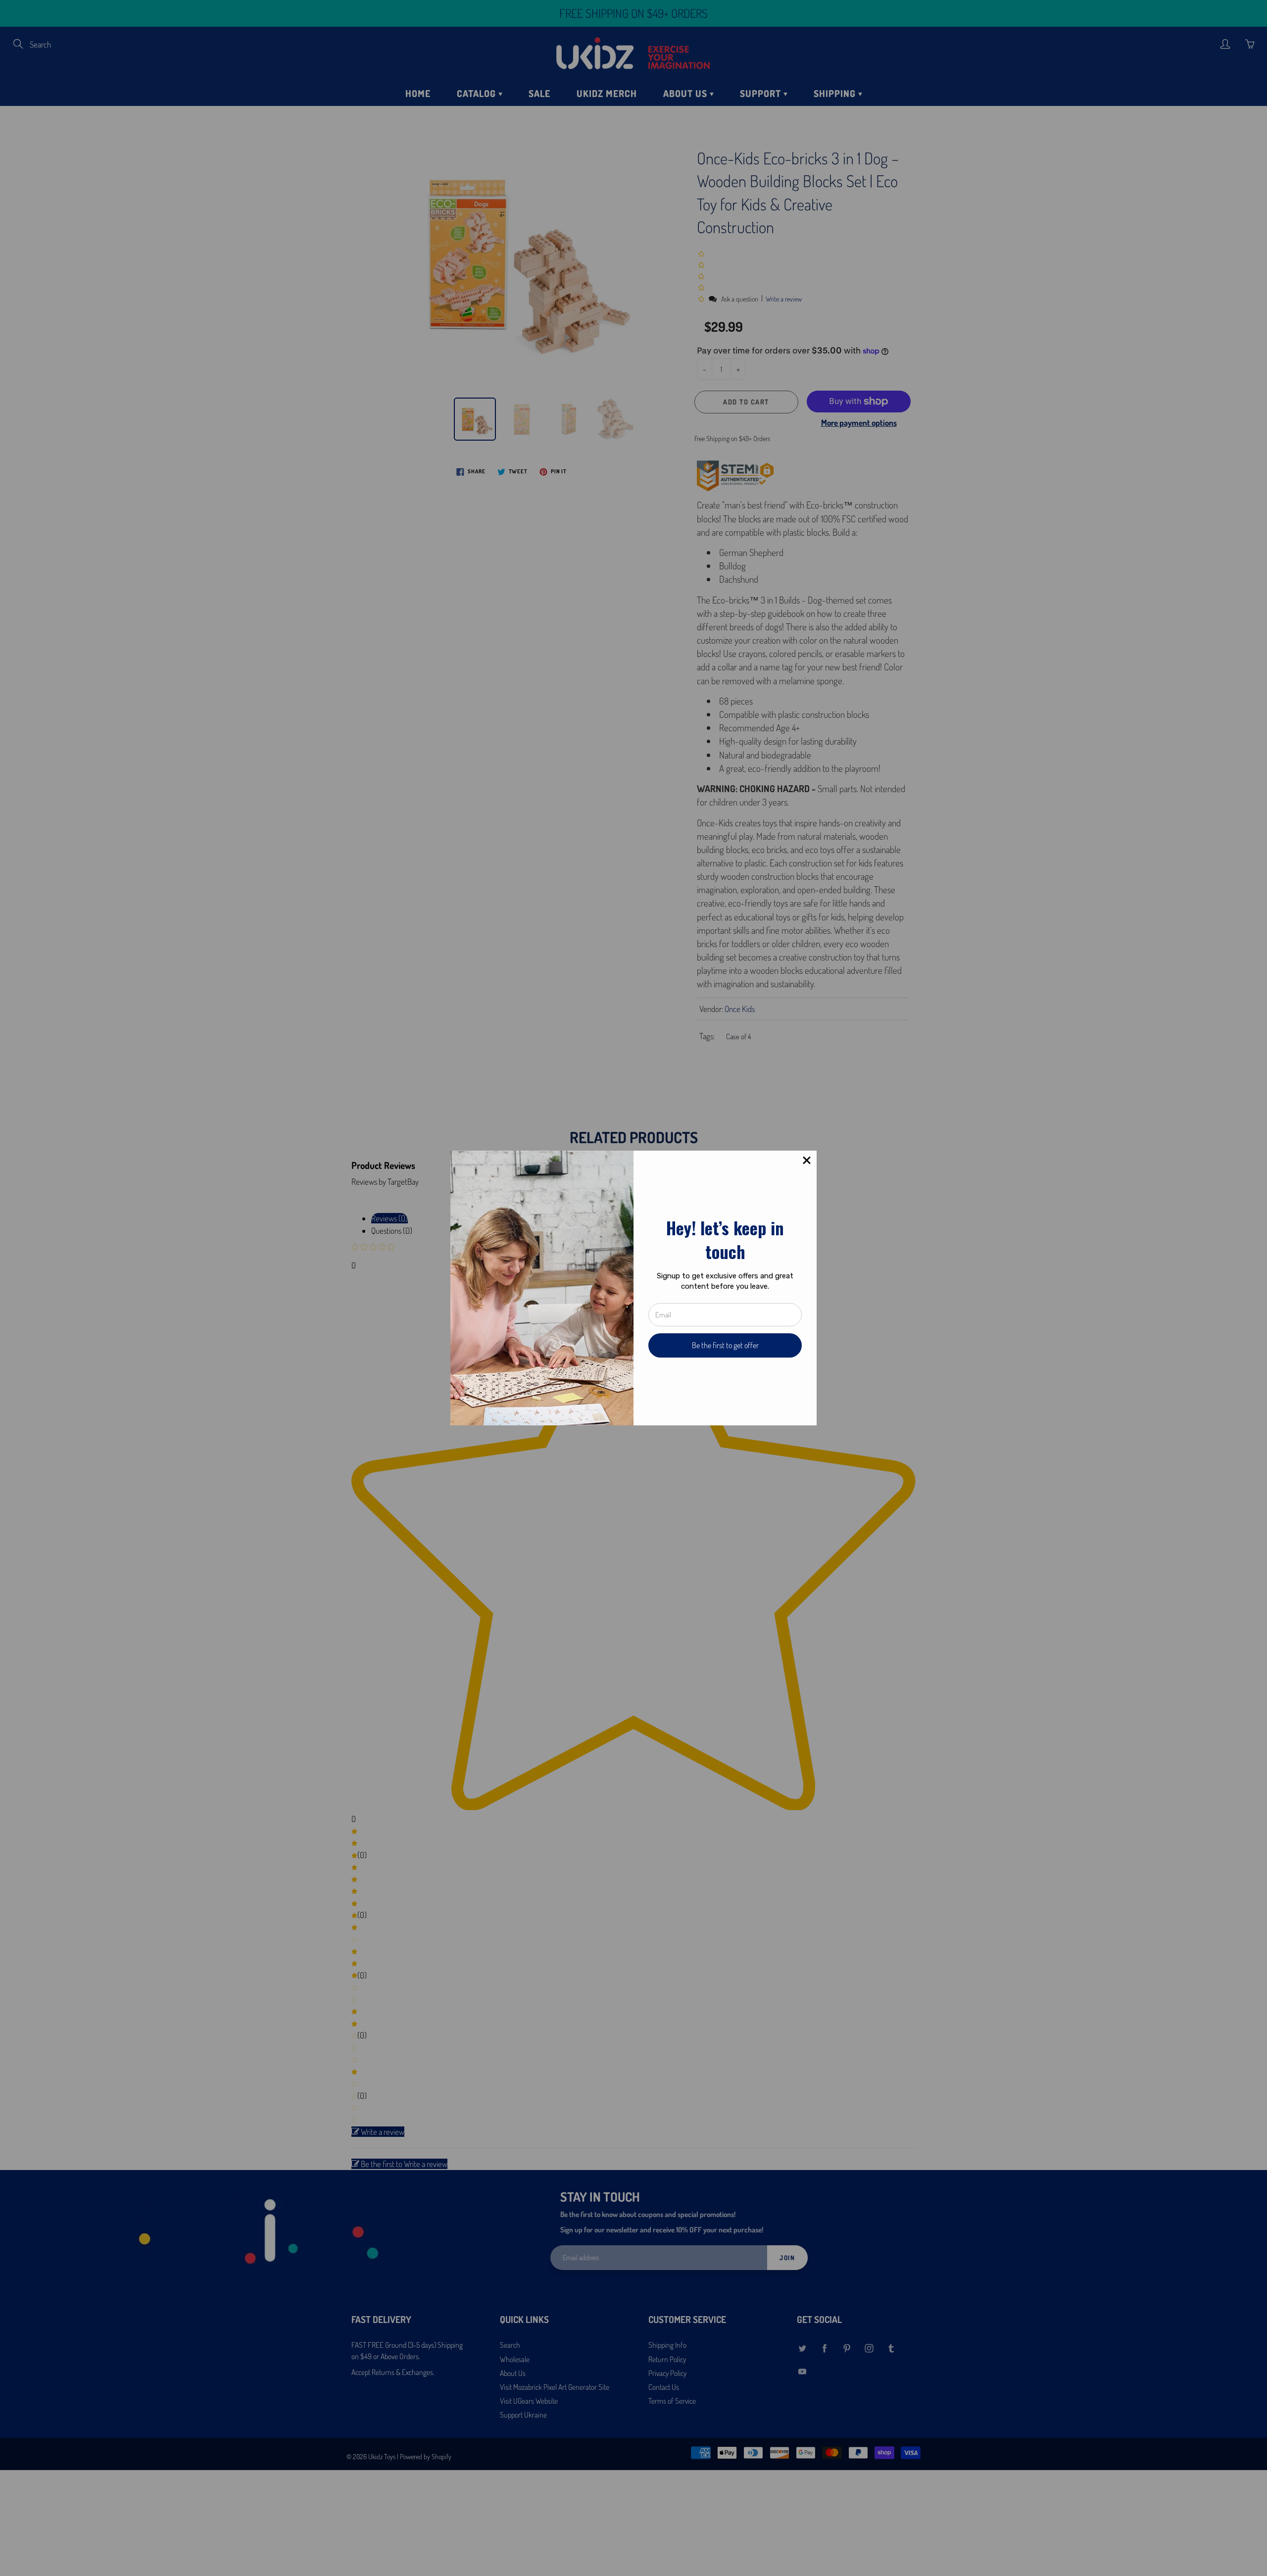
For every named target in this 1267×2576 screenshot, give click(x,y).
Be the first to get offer (725, 1345)
